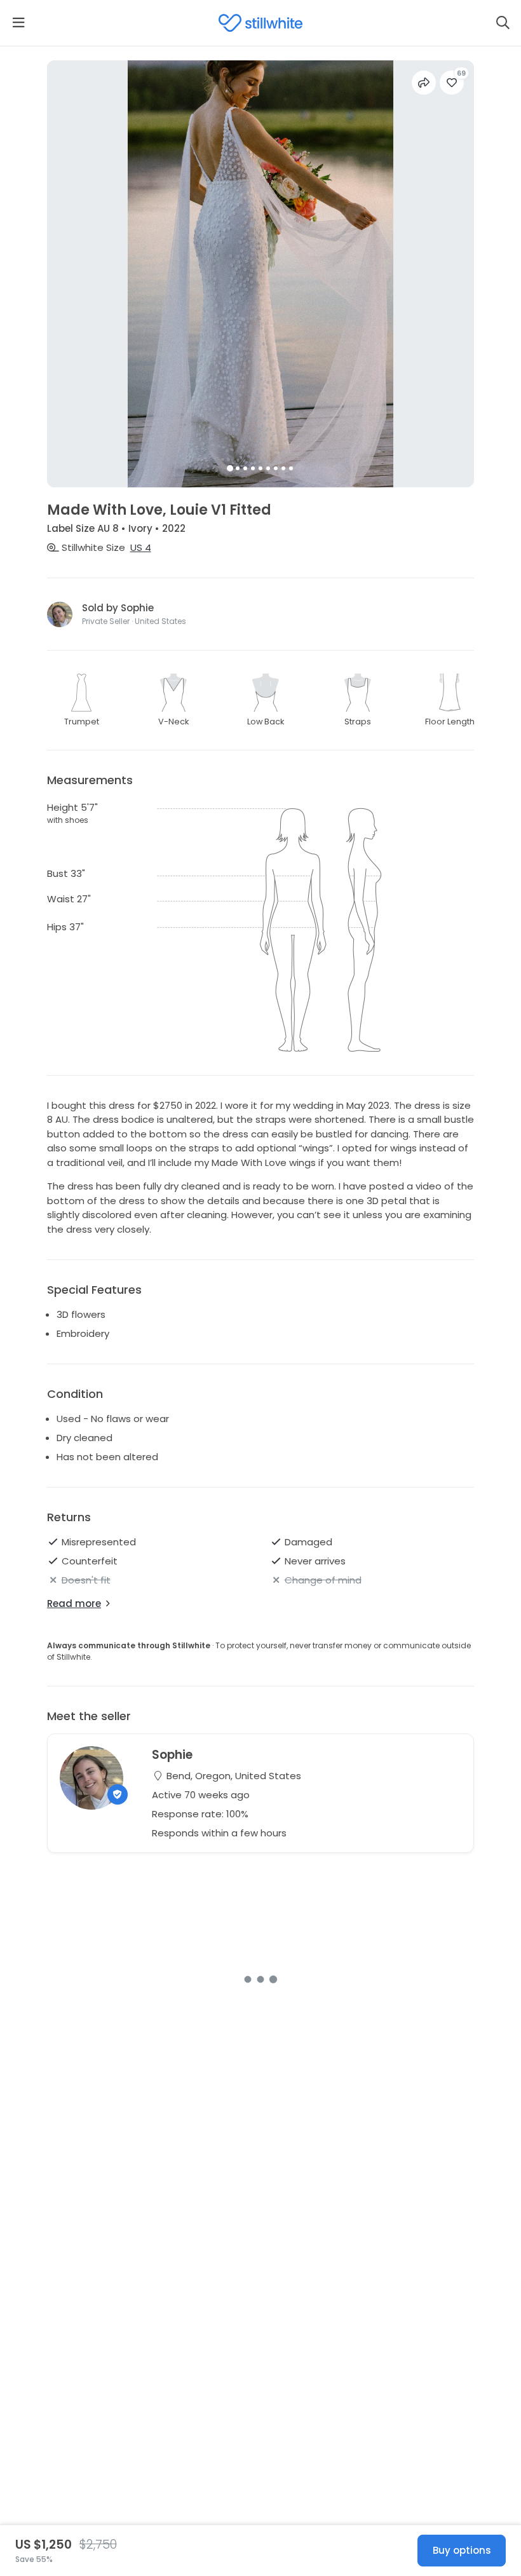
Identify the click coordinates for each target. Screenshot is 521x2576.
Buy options (462, 2550)
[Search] (503, 23)
